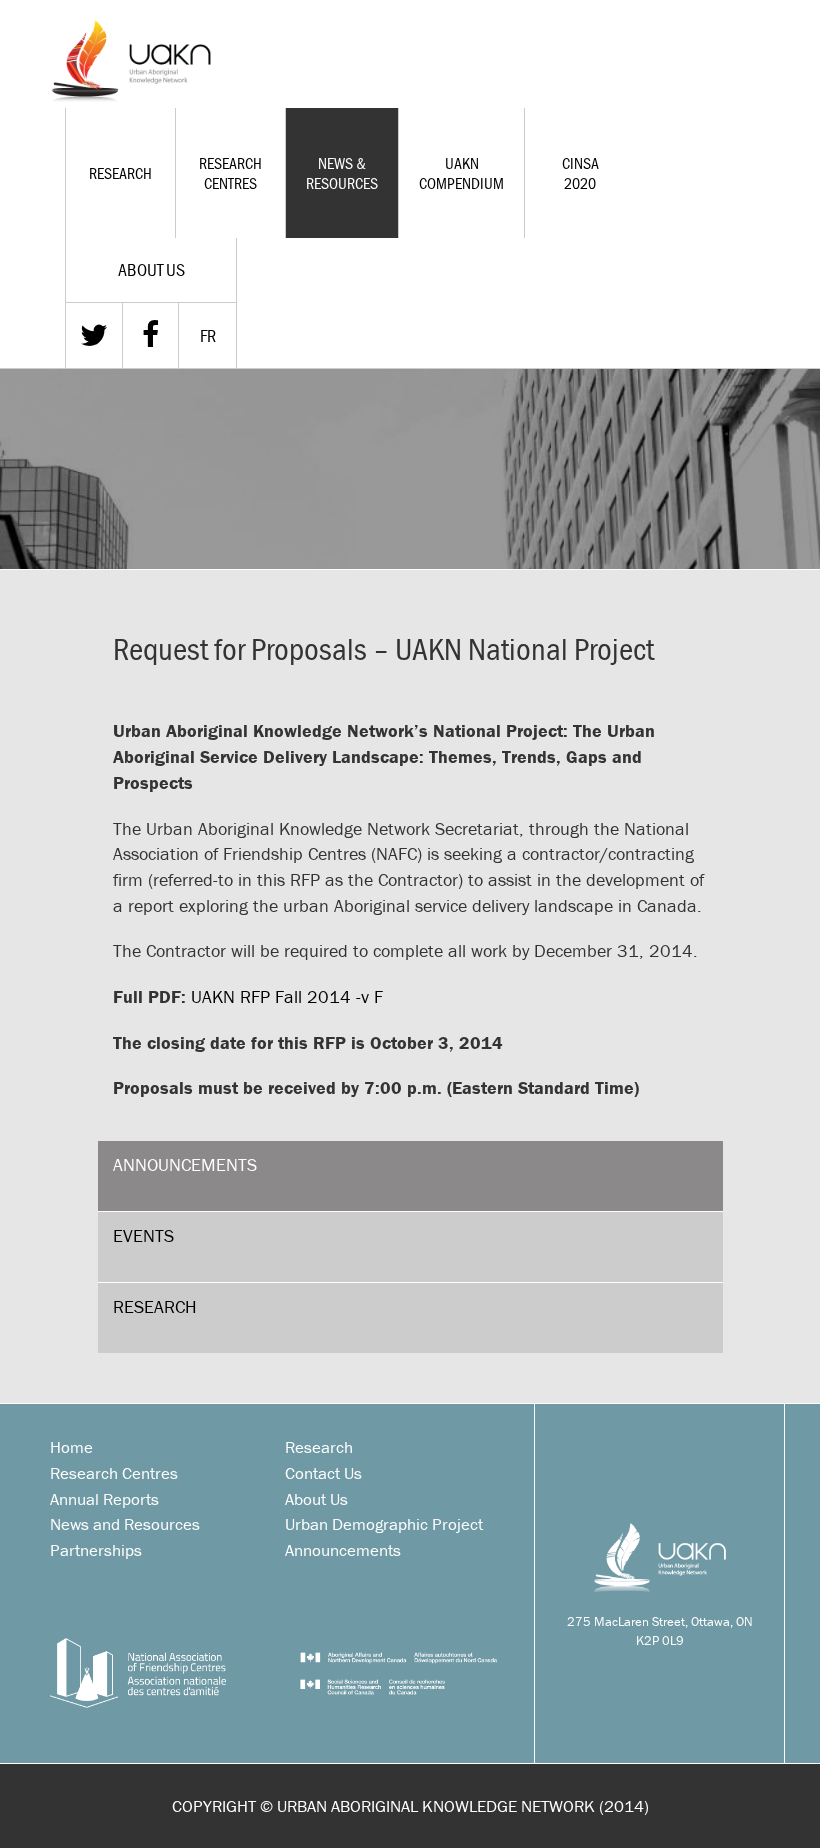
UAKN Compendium (461, 173)
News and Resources (125, 1524)
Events (143, 1235)
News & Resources (342, 173)
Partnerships (96, 1550)
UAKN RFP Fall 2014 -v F (287, 996)
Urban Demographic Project (384, 1524)
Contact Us (323, 1473)
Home (71, 1447)
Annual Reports (104, 1499)
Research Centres (230, 173)
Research (120, 173)
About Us (316, 1499)
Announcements (185, 1164)
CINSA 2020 (580, 173)
